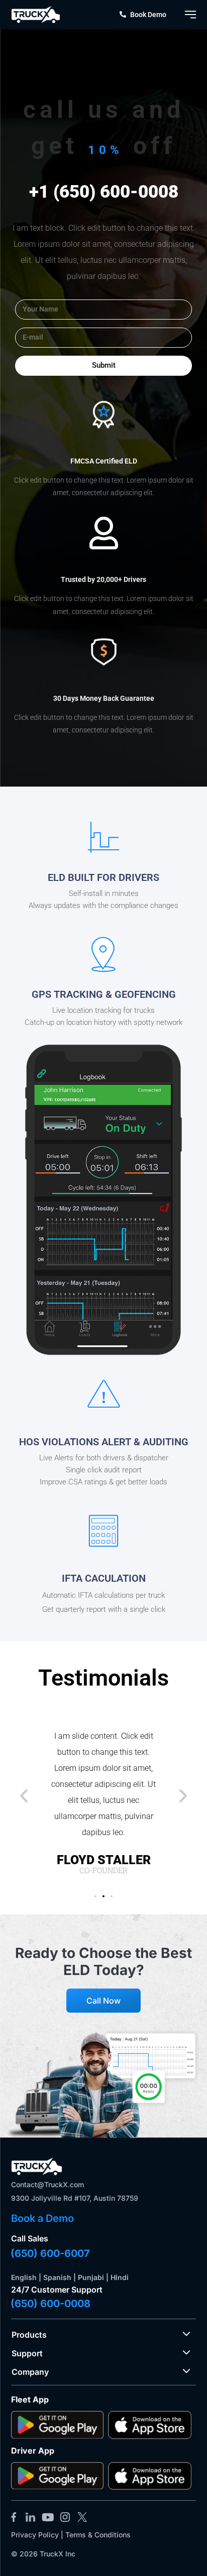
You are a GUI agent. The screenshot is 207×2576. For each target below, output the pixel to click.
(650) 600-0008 (50, 2304)
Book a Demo (42, 2218)
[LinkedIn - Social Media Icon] (31, 2517)
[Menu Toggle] (190, 15)
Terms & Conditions (98, 2535)
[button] (24, 1795)
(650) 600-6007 (50, 2253)
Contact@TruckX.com (47, 2184)
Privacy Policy (35, 2535)
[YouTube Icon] (48, 2517)
